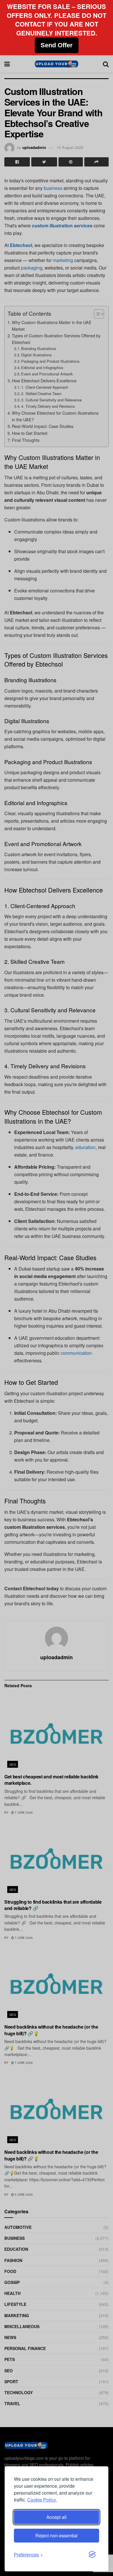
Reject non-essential (57, 2535)
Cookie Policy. (42, 2500)
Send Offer (57, 45)
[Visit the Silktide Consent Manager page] (92, 2555)
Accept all (57, 2517)
